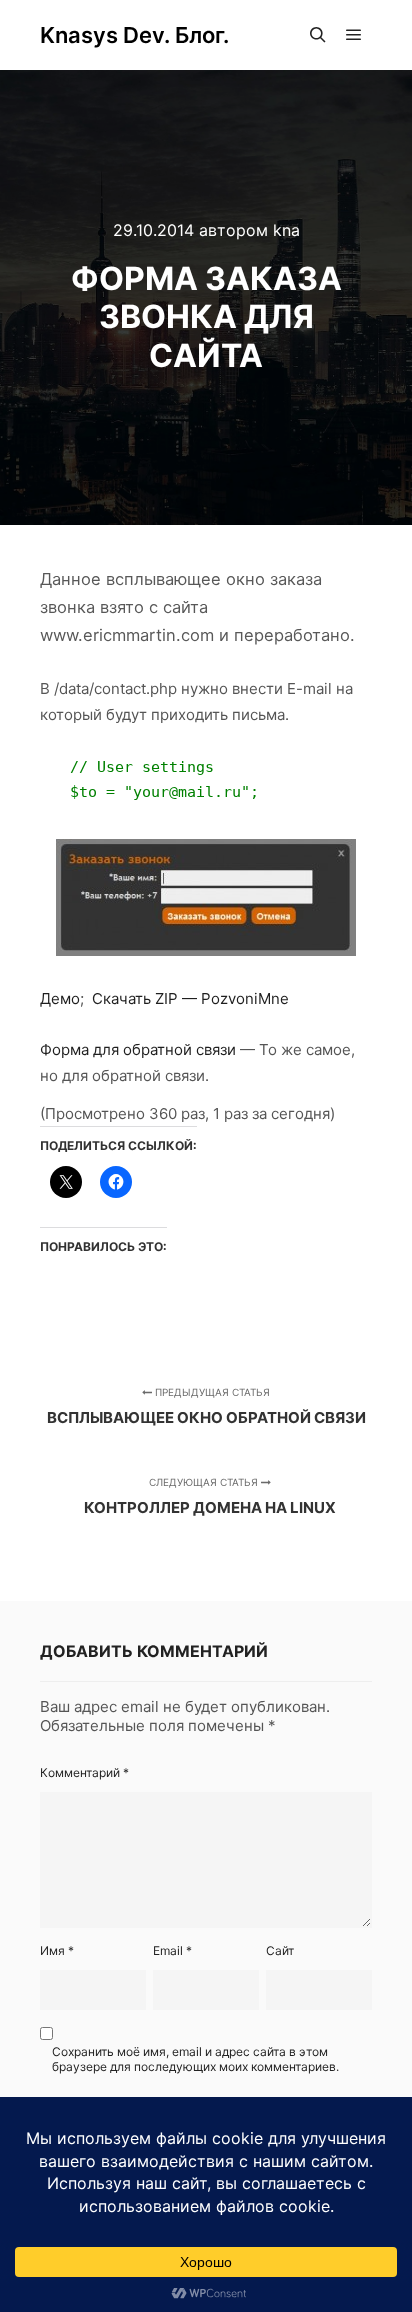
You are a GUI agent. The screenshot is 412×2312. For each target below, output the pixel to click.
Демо (60, 998)
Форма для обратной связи (138, 1049)
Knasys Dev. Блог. (134, 35)
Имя (57, 1950)
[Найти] (318, 35)
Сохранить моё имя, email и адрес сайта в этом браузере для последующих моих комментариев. (195, 2059)
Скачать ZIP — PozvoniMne (192, 998)
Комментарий (84, 1772)
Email (172, 1950)
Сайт (280, 1950)
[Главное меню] (354, 35)
